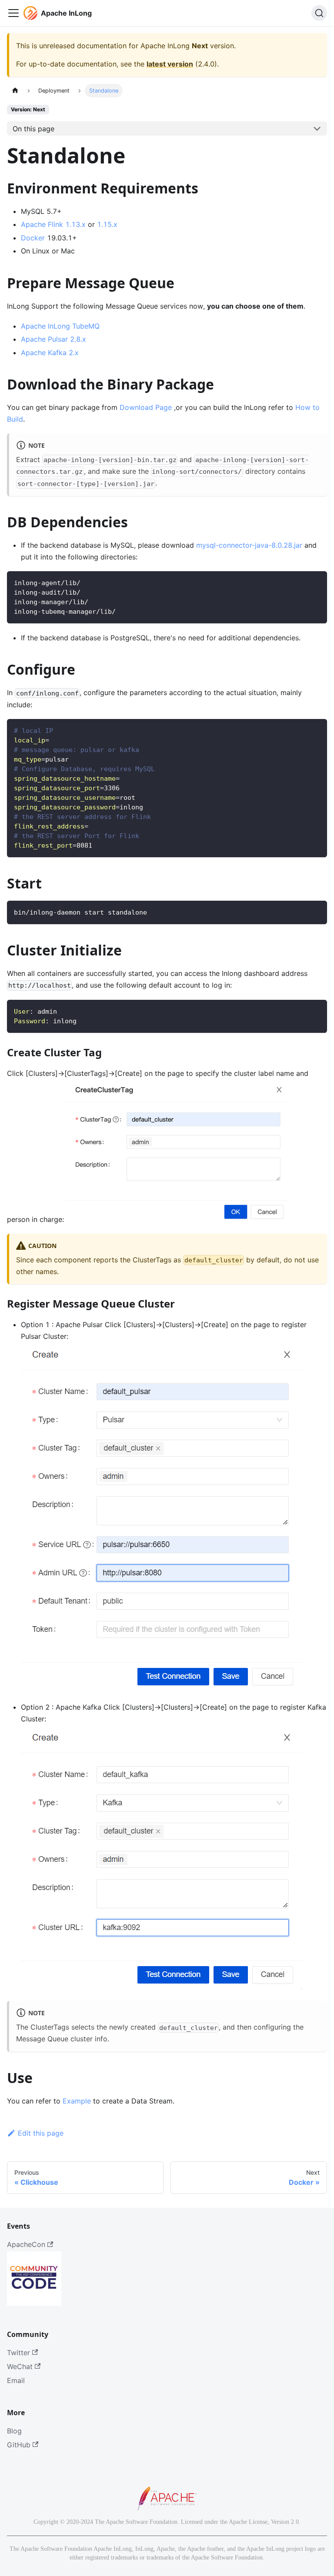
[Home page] (15, 91)
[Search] (319, 13)
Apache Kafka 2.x (50, 353)
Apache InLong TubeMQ (60, 326)
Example (77, 2101)
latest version (170, 64)
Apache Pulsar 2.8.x (53, 339)
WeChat (20, 2366)
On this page (33, 129)
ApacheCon (26, 2244)
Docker (33, 238)
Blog (14, 2431)
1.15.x (107, 224)
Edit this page (41, 2133)
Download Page (146, 407)
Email (16, 2380)
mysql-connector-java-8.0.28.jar (249, 545)
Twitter (18, 2353)
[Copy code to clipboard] (316, 582)
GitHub (19, 2445)
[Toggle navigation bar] (13, 13)
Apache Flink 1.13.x (53, 224)
